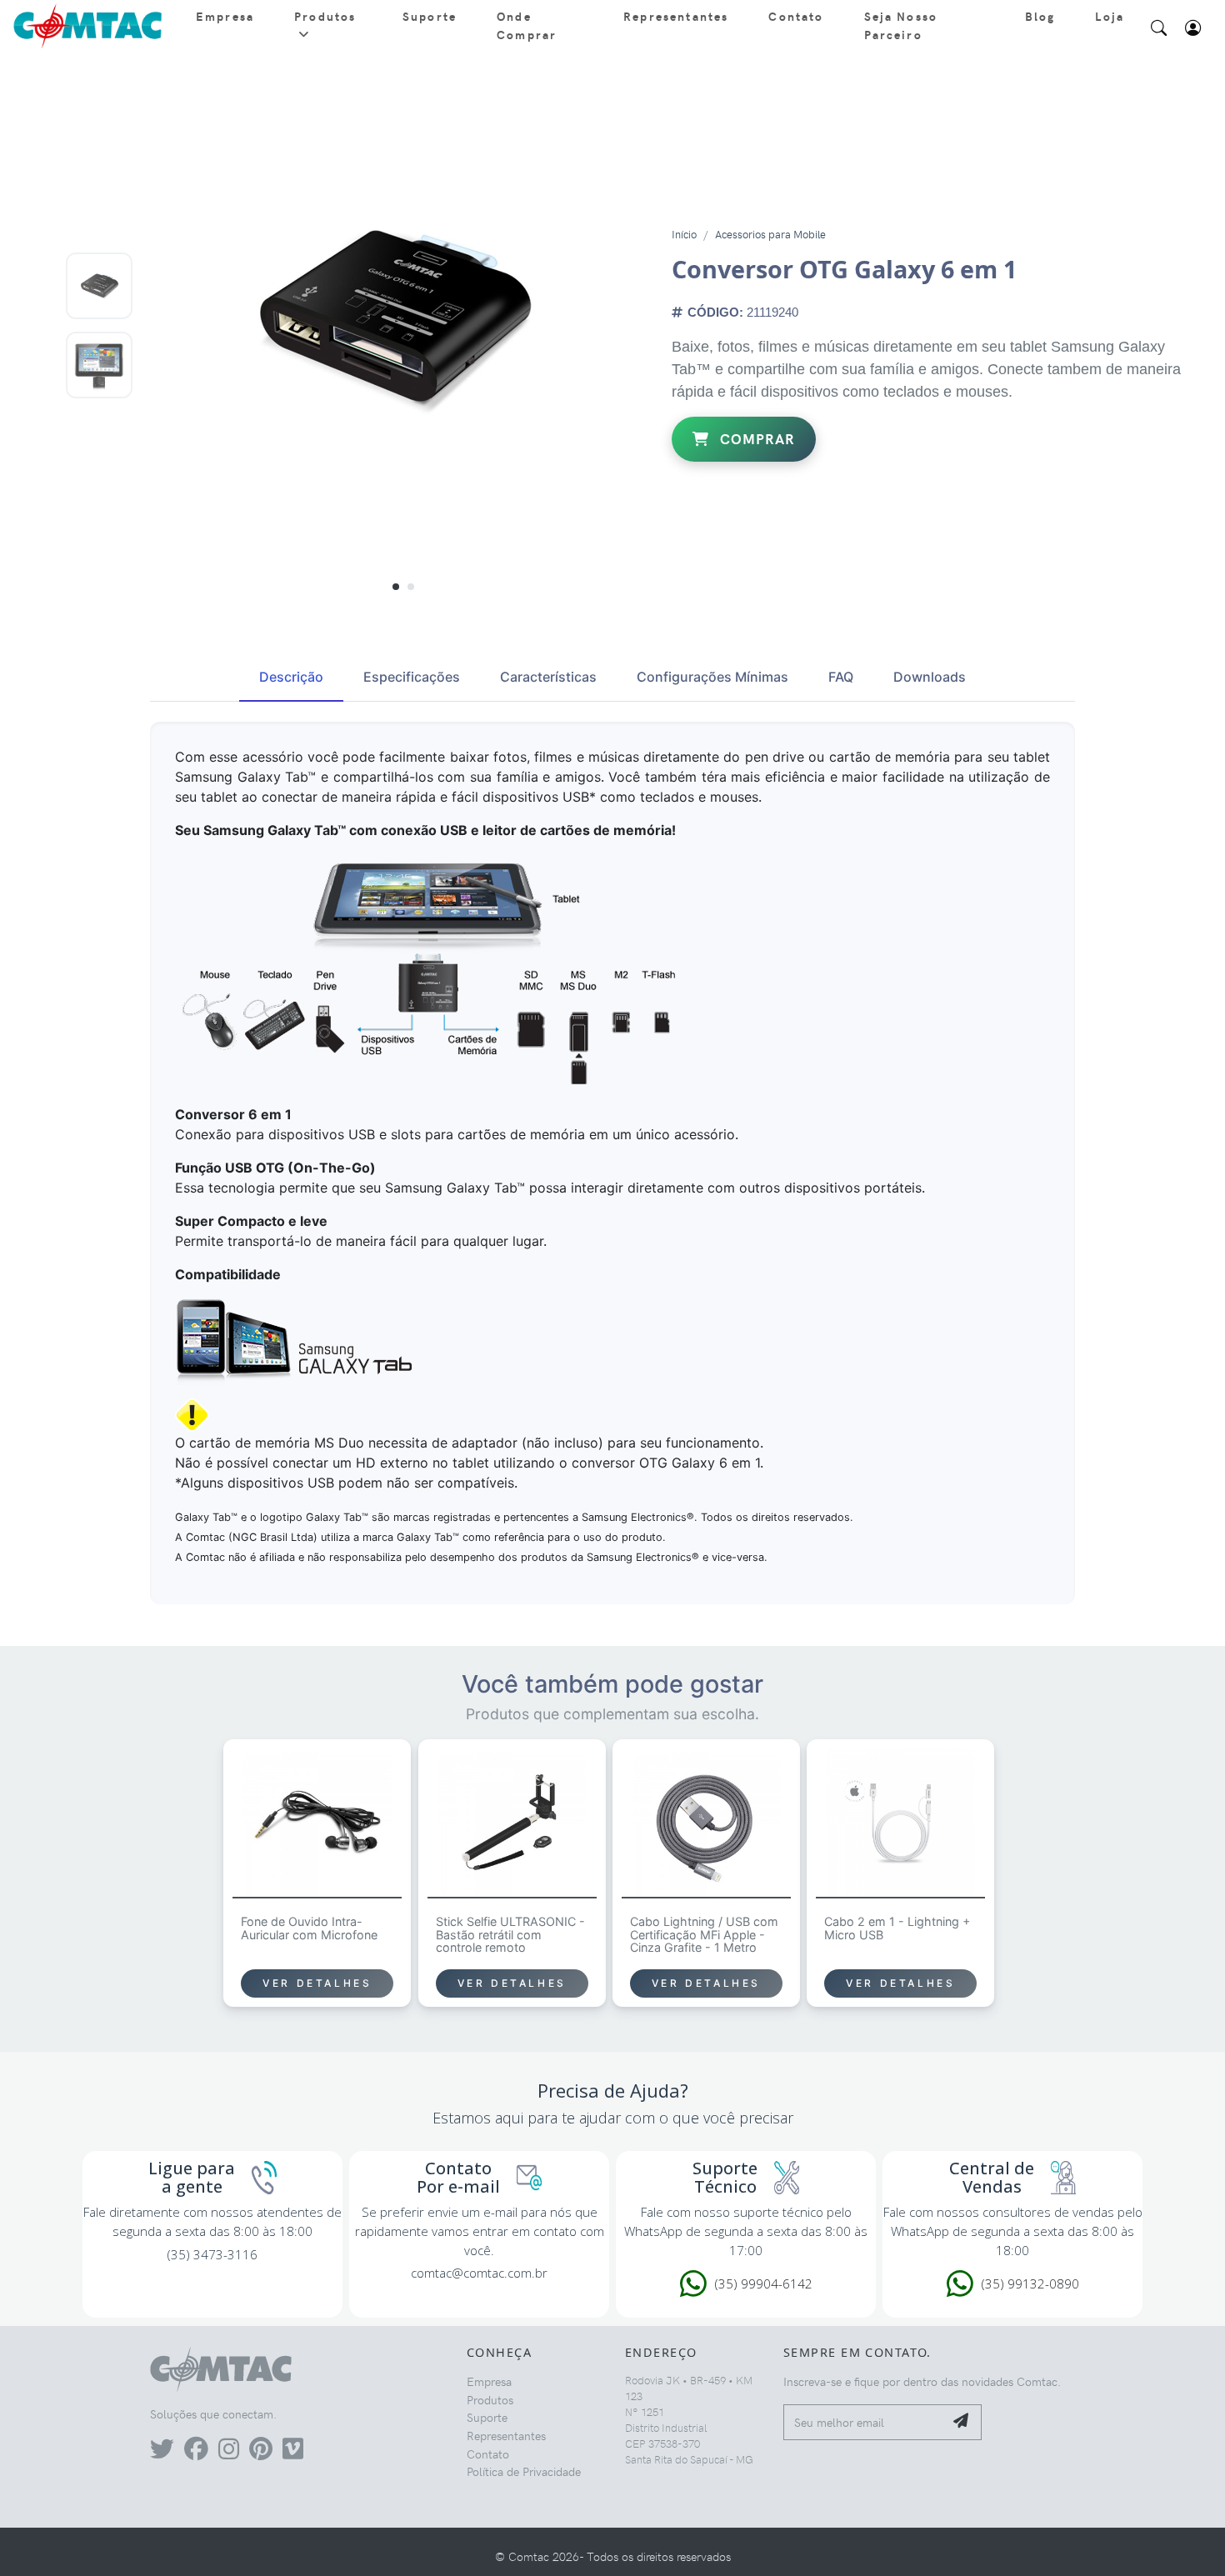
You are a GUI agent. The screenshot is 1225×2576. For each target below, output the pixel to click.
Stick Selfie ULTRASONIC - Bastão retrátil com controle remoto (510, 1935)
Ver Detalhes (317, 1983)
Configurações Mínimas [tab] (712, 677)
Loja (1110, 16)
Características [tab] (548, 677)
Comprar (755, 438)
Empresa (225, 16)
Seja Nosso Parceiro (901, 25)
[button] (396, 586)
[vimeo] (293, 2453)
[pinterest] (261, 2453)
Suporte (430, 16)
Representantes (676, 16)
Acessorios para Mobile (770, 234)
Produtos (325, 16)
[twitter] (162, 2453)
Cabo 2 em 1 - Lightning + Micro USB (897, 1928)
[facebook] (196, 2453)
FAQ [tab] (841, 677)
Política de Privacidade (524, 2471)
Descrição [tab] (291, 677)
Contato (796, 16)
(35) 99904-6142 (764, 2283)
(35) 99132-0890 (1030, 2283)
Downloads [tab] (930, 677)
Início (684, 234)
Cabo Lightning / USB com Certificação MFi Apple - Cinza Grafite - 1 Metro (704, 1935)
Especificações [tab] (412, 677)
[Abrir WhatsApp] (1184, 2532)
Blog (1040, 16)
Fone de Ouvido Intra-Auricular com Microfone (309, 1928)
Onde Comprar (527, 25)
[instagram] (229, 2453)
